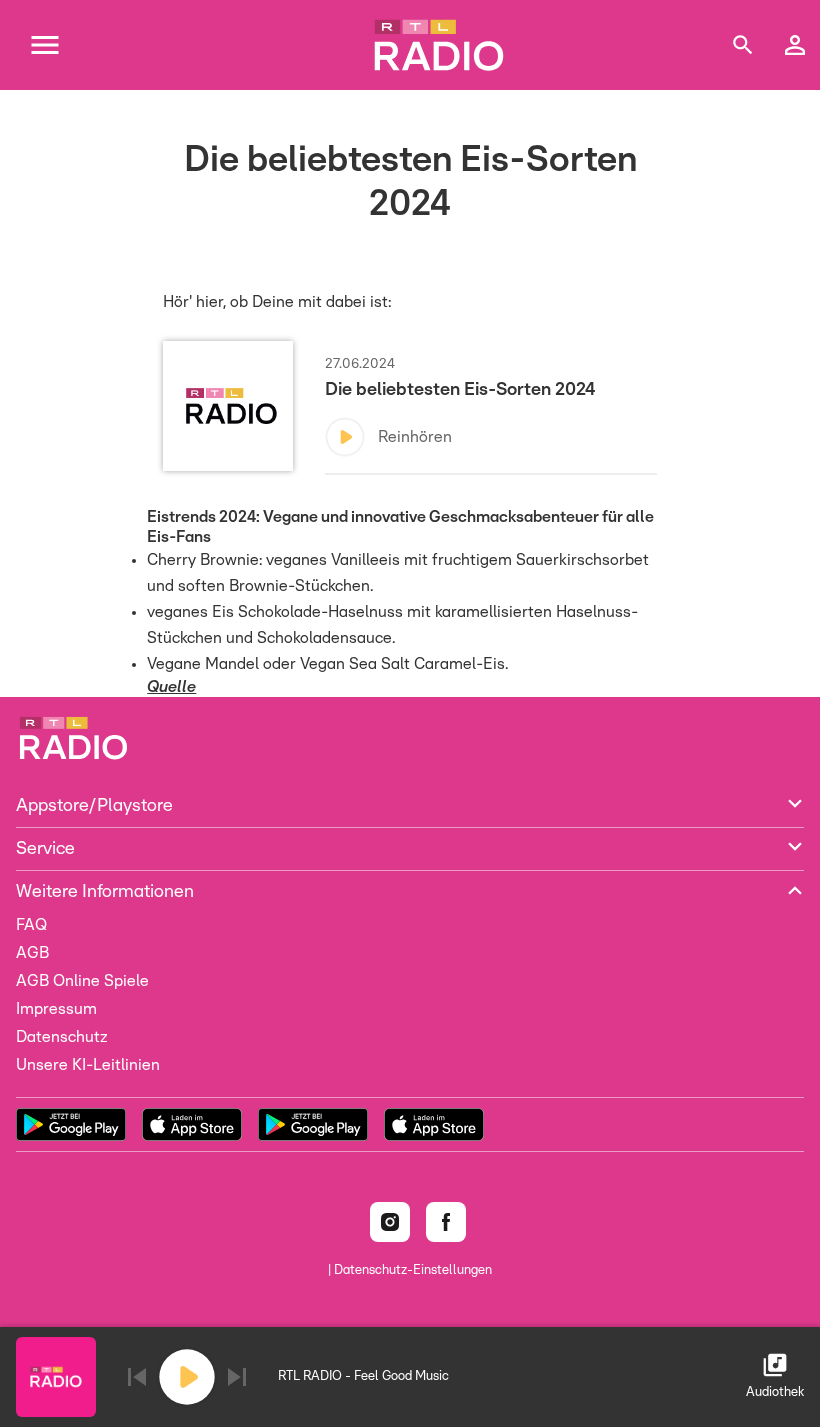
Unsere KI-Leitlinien (88, 1065)
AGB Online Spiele (82, 981)
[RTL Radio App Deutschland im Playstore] (71, 1124)
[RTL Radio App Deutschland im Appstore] (192, 1124)
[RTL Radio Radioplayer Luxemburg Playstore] (313, 1124)
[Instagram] (390, 1222)
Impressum (56, 1009)
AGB (32, 953)
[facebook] (446, 1222)
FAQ (31, 925)
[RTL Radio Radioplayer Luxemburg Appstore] (434, 1124)
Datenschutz (62, 1037)
